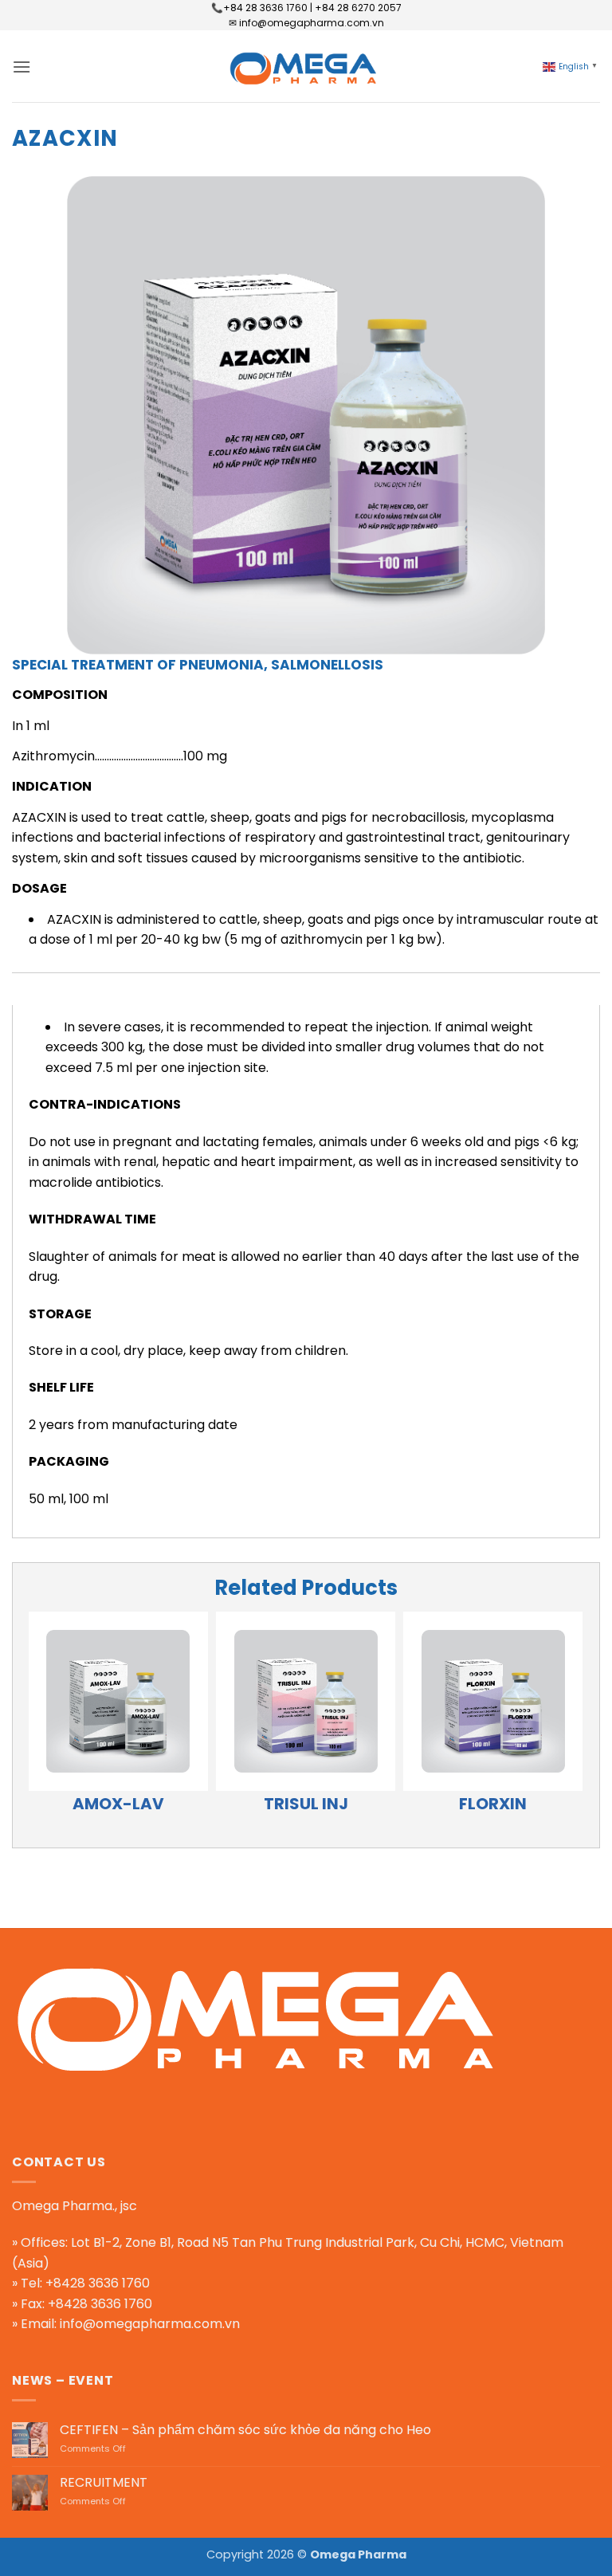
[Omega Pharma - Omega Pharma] (306, 66)
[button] (22, 67)
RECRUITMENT (104, 2482)
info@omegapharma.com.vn (150, 2324)
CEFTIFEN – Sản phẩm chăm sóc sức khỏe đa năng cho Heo (245, 2430)
